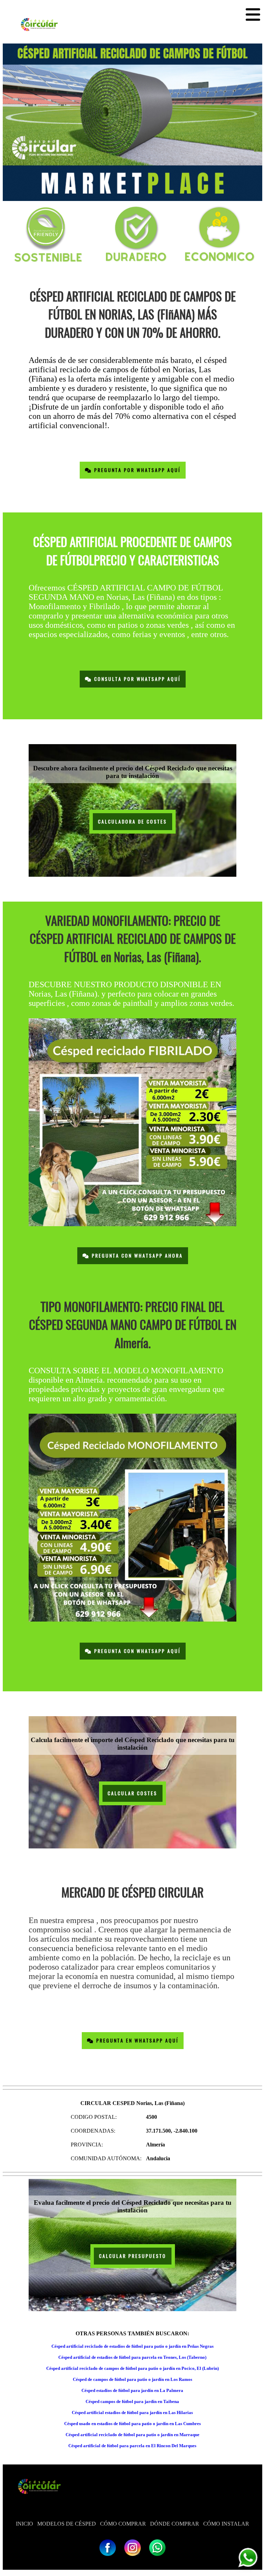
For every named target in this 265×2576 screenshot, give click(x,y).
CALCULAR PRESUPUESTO (133, 2256)
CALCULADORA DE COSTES (132, 822)
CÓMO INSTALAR (226, 2524)
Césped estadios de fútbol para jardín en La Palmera (132, 2390)
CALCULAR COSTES (132, 1793)
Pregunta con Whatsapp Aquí (136, 1651)
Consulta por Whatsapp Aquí (136, 679)
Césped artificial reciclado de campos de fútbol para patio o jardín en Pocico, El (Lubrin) (132, 2368)
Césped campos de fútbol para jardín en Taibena (132, 2401)
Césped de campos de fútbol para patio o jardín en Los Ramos (132, 2379)
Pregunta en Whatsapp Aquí (136, 2041)
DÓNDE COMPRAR (175, 2524)
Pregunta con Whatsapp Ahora (136, 1256)
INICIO (24, 2524)
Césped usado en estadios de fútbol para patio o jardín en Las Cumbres (132, 2424)
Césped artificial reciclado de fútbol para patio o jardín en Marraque (132, 2435)
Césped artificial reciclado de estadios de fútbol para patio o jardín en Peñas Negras (132, 2346)
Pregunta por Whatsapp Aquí (136, 470)
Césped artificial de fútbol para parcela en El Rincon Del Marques (132, 2446)
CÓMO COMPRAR (123, 2524)
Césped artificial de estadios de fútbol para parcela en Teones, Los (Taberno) (132, 2357)
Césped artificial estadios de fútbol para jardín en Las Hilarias (132, 2412)
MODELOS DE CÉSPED (67, 2524)
